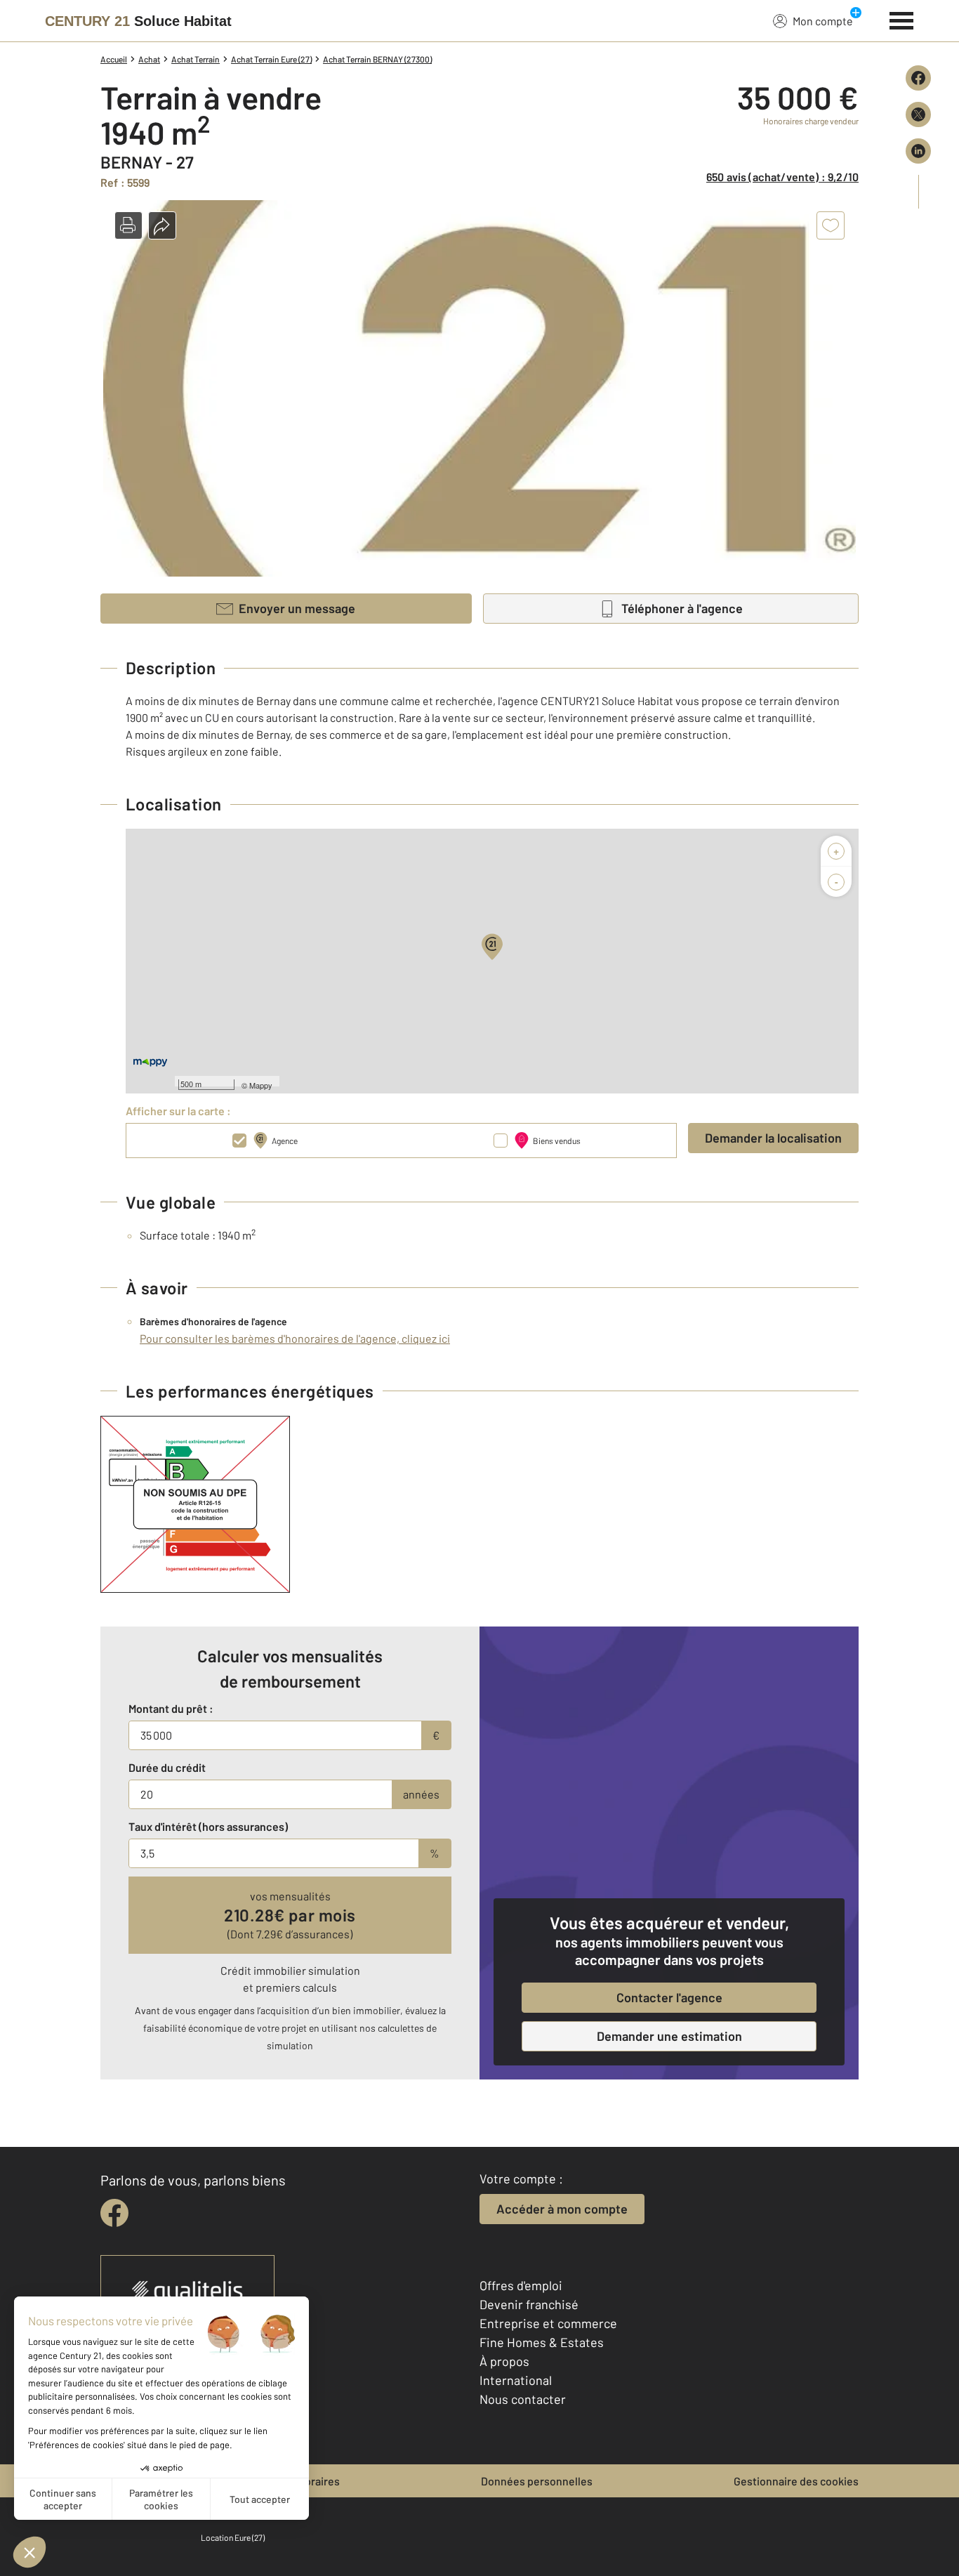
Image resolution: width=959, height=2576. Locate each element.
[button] (128, 225)
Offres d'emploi (521, 2285)
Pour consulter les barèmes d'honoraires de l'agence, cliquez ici (295, 1338)
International (516, 2380)
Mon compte (823, 21)
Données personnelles (537, 2481)
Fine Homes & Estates (542, 2342)
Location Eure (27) (233, 2537)
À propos (504, 2361)
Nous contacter (523, 2399)
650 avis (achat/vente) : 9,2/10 (782, 177)
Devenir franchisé (529, 2304)
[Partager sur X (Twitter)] (918, 114)
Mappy (261, 1085)
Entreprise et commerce (548, 2323)
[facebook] (114, 2213)
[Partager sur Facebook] (918, 78)
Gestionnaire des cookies (796, 2481)
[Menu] (902, 19)
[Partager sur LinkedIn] (918, 151)
